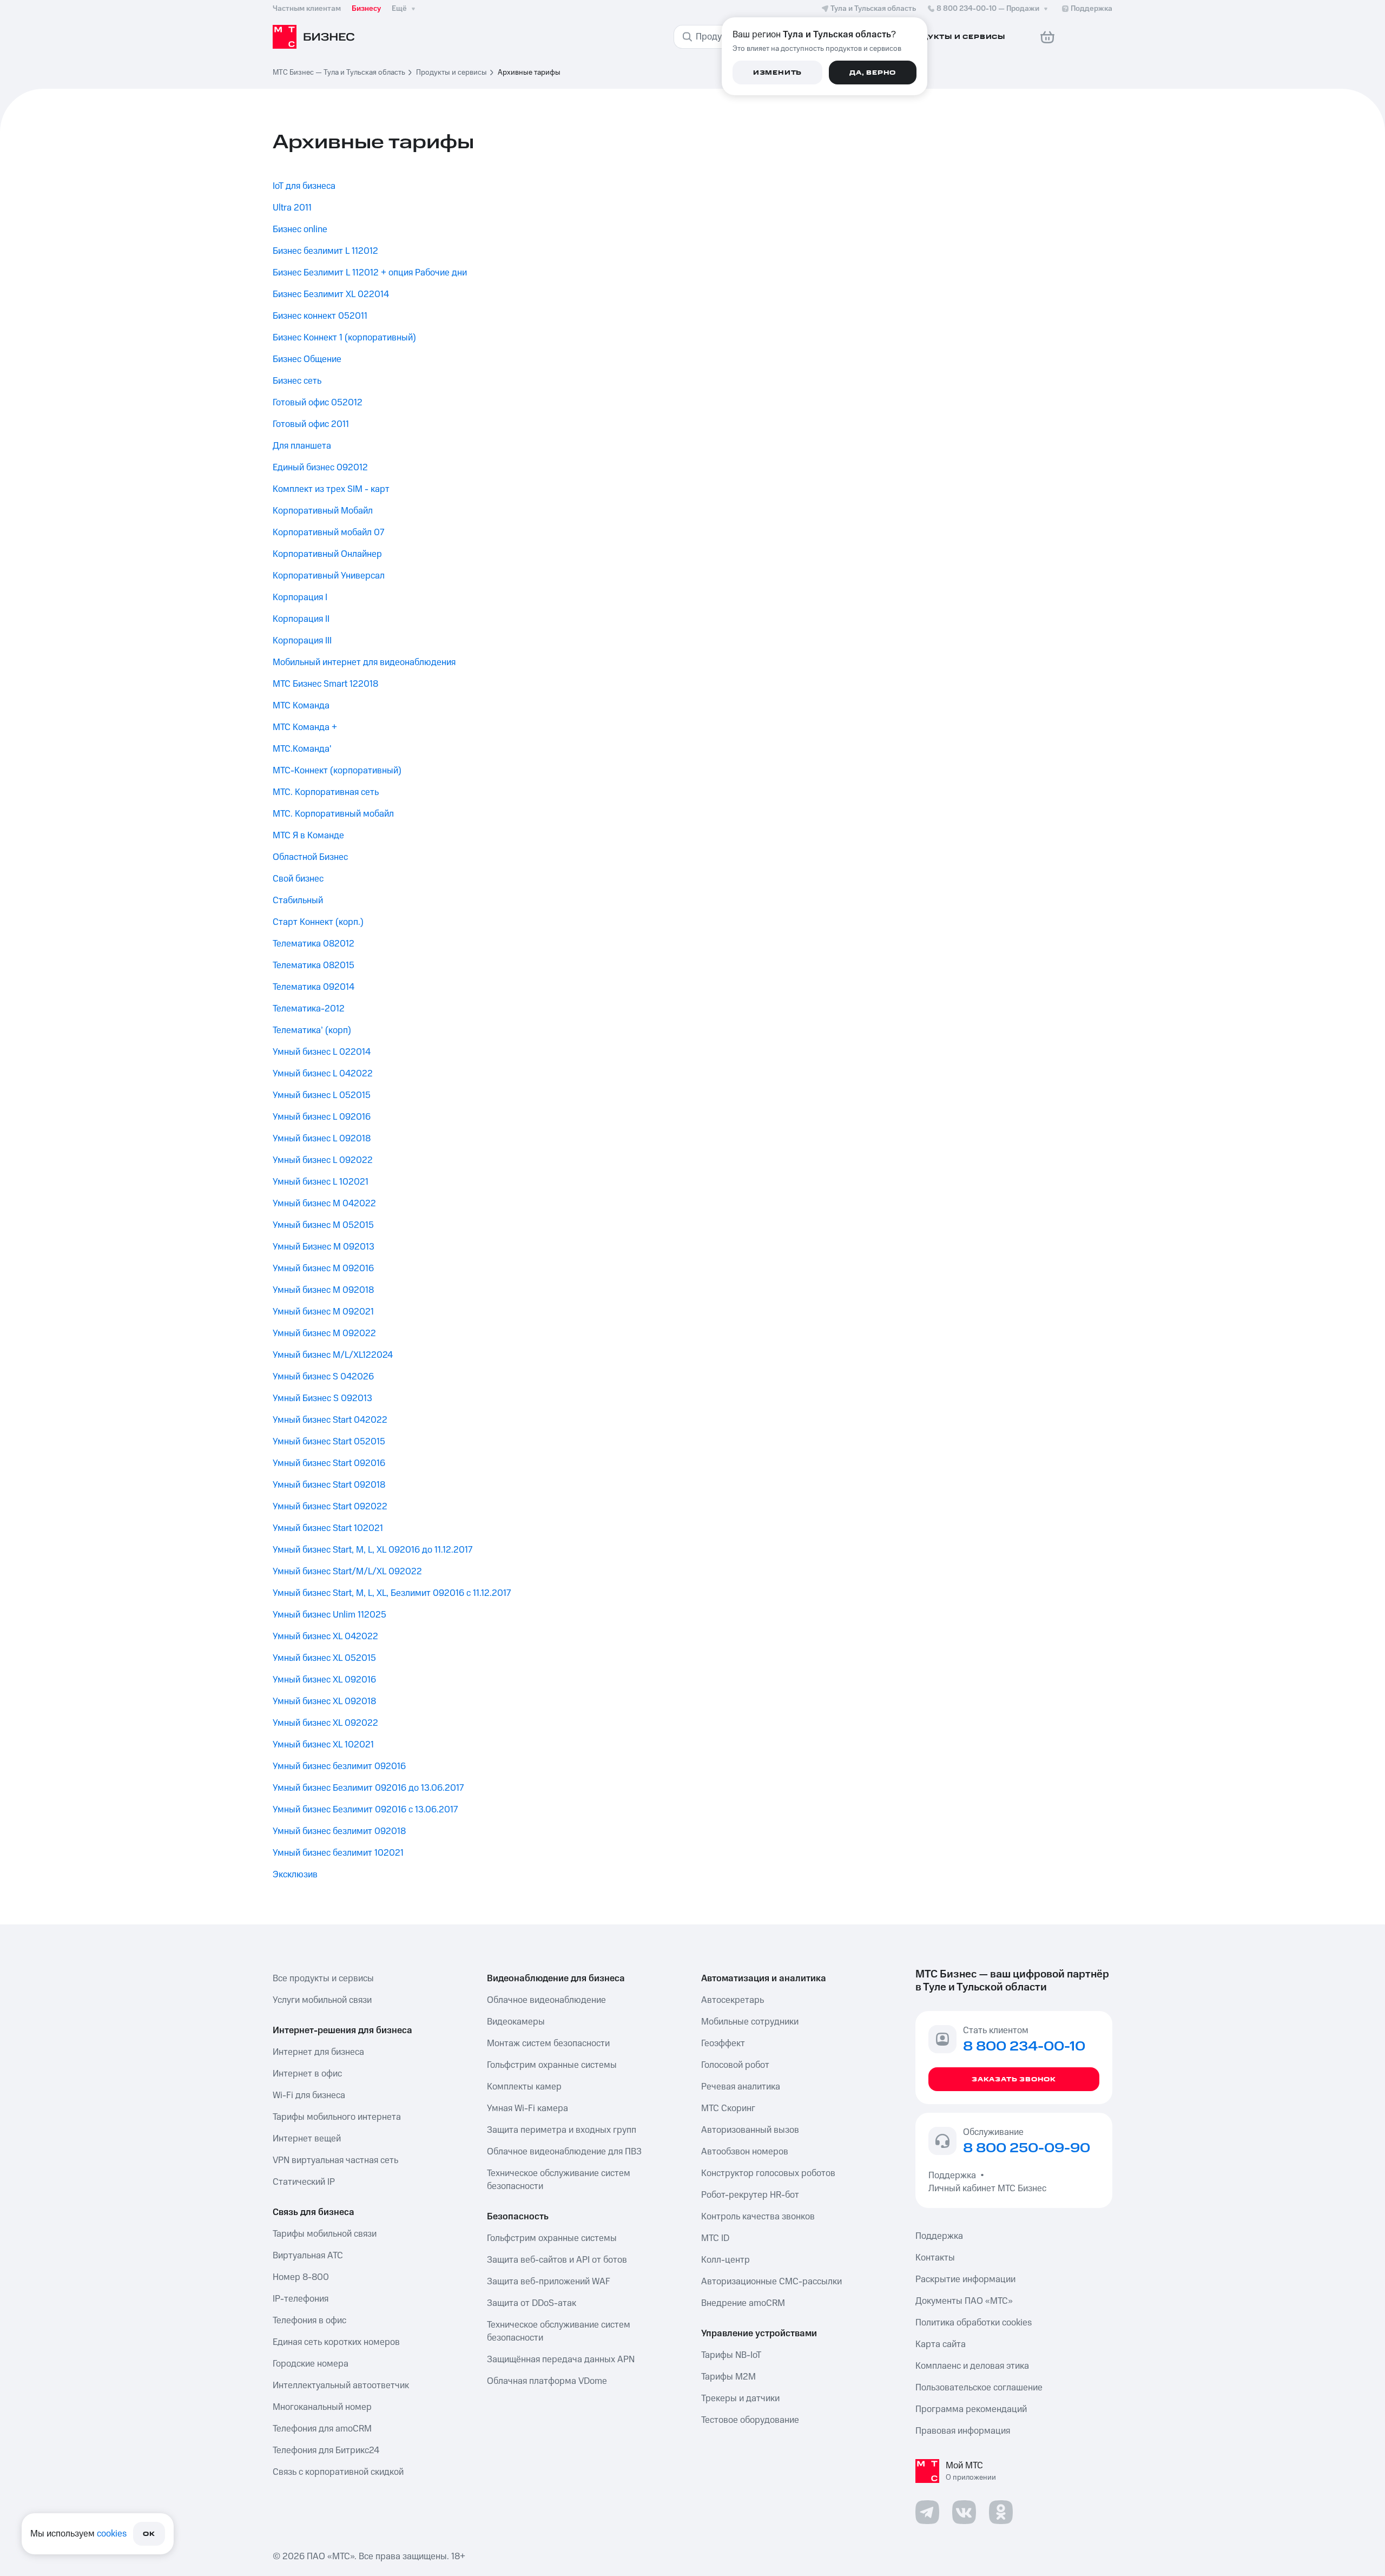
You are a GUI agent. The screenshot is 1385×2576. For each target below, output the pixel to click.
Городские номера (311, 2364)
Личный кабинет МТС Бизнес (987, 2189)
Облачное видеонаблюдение (546, 2000)
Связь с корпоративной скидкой (338, 2472)
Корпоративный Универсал (329, 576)
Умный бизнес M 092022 (324, 1333)
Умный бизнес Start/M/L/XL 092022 (347, 1572)
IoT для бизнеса (304, 186)
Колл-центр (726, 2260)
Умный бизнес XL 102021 (323, 1745)
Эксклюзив (295, 1875)
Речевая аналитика (741, 2087)
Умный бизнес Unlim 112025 (329, 1615)
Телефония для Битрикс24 (326, 2450)
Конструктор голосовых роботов (768, 2173)
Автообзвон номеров (745, 2152)
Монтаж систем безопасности (548, 2043)
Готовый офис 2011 (311, 424)
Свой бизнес (298, 879)
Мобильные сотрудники (750, 2022)
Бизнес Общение (307, 359)
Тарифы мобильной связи (325, 2234)
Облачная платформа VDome (547, 2381)
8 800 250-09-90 (1027, 2148)
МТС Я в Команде (308, 836)
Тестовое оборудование (750, 2420)
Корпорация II (301, 619)
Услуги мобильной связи (322, 2000)
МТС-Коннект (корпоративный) (337, 771)
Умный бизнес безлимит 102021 (338, 1853)
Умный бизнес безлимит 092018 (339, 1831)
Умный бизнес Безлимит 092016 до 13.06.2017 (368, 1788)
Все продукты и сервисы (323, 1979)
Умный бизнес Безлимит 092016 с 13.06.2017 (365, 1810)
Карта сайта (941, 2344)
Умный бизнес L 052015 (322, 1095)
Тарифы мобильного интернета (337, 2117)
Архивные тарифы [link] (529, 73)
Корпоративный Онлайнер (327, 554)
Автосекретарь (733, 2000)
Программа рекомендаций (971, 2409)
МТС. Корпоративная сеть (326, 792)
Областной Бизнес (310, 857)
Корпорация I (300, 597)
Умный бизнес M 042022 (324, 1204)
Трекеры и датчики (740, 2398)
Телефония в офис (309, 2321)
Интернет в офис (307, 2074)
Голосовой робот (735, 2065)
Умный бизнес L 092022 (323, 1160)
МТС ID (715, 2238)
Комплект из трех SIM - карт (331, 489)
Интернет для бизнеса (318, 2052)
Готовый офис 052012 (318, 403)
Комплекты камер (524, 2087)
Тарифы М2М (728, 2377)
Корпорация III (302, 641)
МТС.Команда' (302, 749)
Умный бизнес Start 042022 (330, 1420)
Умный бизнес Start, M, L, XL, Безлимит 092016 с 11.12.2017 (392, 1593)
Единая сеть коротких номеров (336, 2342)
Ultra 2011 (292, 208)
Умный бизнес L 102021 (321, 1182)
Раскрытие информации (965, 2279)
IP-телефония (301, 2299)
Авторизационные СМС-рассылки (771, 2282)
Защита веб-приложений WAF (549, 2282)
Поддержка (954, 2176)
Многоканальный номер (322, 2407)
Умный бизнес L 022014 (322, 1052)
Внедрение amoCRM (743, 2303)
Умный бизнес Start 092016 (329, 1463)
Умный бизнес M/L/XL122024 (333, 1355)
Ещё (399, 9)
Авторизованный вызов (750, 2130)
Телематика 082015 (314, 965)
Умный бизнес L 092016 (322, 1117)
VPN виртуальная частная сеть (335, 2160)
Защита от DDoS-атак (532, 2303)
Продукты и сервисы (451, 73)
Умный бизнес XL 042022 (325, 1637)
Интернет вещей (307, 2139)
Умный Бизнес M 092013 (324, 1247)
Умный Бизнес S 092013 (322, 1398)
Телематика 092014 (314, 987)
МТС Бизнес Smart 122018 (325, 684)
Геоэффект (723, 2043)
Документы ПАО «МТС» (964, 2301)
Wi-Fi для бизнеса (309, 2095)
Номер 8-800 (301, 2277)
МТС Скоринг (728, 2108)
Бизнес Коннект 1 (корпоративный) (344, 338)
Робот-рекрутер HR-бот (750, 2195)
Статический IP (304, 2182)
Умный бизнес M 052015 (323, 1225)
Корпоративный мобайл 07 (328, 533)
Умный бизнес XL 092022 (325, 1723)
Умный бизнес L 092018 (322, 1139)
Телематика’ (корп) (312, 1030)
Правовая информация (963, 2431)
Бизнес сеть (297, 381)
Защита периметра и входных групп (562, 2130)
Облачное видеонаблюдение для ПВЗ (564, 2152)
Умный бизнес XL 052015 (324, 1658)
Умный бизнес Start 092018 (329, 1485)
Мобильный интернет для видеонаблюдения (364, 662)
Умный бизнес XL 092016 (324, 1680)
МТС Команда (301, 706)
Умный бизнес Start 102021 (328, 1528)
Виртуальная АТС (308, 2256)
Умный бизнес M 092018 (323, 1290)
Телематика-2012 (309, 1009)
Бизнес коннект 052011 (320, 316)
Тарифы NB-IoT (731, 2355)
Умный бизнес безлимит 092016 (339, 1766)
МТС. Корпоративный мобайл (333, 814)
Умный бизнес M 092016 (323, 1269)
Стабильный (298, 901)
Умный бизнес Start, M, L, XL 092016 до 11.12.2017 (372, 1550)
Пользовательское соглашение (979, 2388)
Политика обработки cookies (974, 2323)
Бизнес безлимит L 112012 (325, 251)
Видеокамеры (516, 2022)
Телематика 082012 (314, 944)
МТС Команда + (305, 727)
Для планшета (302, 446)
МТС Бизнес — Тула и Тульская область (339, 73)
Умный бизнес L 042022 (323, 1074)
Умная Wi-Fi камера (527, 2108)
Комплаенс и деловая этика (972, 2366)
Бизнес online (300, 229)
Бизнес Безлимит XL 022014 (331, 294)
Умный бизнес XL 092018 (324, 1701)
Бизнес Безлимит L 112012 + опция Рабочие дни (370, 273)
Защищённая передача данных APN (561, 2360)
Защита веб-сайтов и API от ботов (557, 2260)
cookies (112, 2534)
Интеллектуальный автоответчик (341, 2386)
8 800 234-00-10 (988, 9)
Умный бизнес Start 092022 (330, 1507)
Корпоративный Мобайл (323, 511)
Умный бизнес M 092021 (323, 1312)
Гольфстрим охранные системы (552, 2065)
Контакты (935, 2258)
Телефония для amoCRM (322, 2429)
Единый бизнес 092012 (320, 468)
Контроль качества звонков (758, 2217)
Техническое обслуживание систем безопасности (559, 2180)
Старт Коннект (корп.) (318, 922)
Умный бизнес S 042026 (323, 1377)
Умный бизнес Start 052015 (329, 1442)
